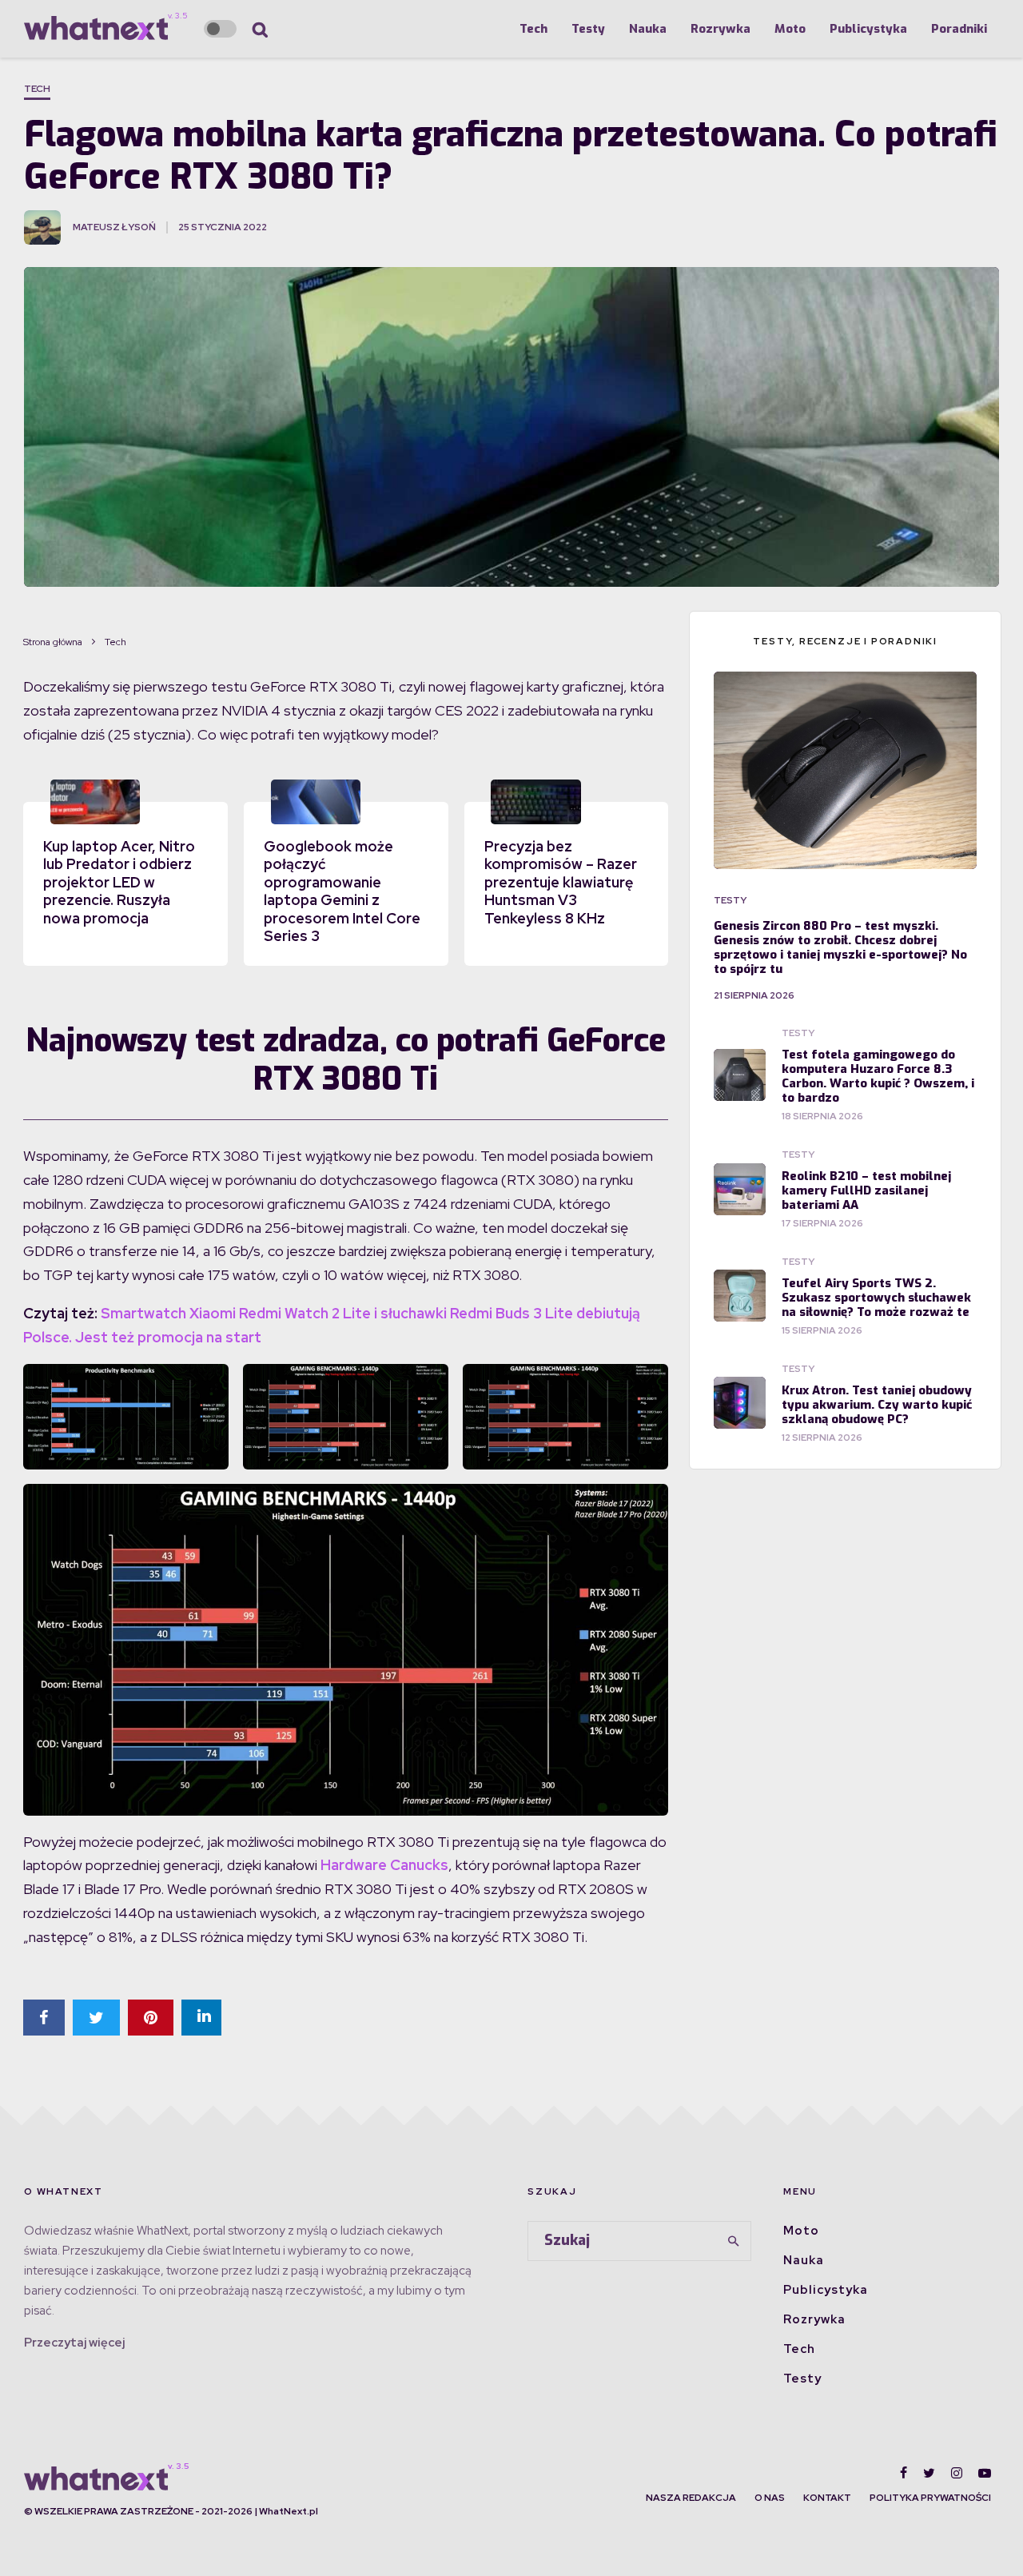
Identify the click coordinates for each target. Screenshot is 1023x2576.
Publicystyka (868, 29)
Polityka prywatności (930, 2498)
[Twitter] (929, 2473)
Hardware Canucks (384, 1865)
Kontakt (827, 2498)
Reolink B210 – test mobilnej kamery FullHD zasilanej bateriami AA (866, 1190)
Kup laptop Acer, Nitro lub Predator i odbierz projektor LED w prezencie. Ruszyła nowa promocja (119, 882)
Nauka (648, 29)
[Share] (44, 2018)
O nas (770, 2498)
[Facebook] (904, 2473)
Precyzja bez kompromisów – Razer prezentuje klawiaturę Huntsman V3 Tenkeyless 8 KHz (561, 882)
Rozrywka (720, 29)
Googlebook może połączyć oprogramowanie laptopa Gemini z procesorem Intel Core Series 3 (342, 891)
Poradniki (959, 29)
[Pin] (151, 2018)
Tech (533, 29)
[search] (734, 2241)
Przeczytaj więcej (74, 2343)
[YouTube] (985, 2473)
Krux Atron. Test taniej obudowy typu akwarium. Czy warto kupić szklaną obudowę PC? (877, 1405)
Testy (588, 29)
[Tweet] (96, 2018)
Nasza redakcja (691, 2498)
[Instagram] (957, 2473)
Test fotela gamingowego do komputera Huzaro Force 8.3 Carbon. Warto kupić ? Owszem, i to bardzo (878, 1076)
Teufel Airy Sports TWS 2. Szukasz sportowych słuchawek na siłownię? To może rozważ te (876, 1298)
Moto (790, 29)
